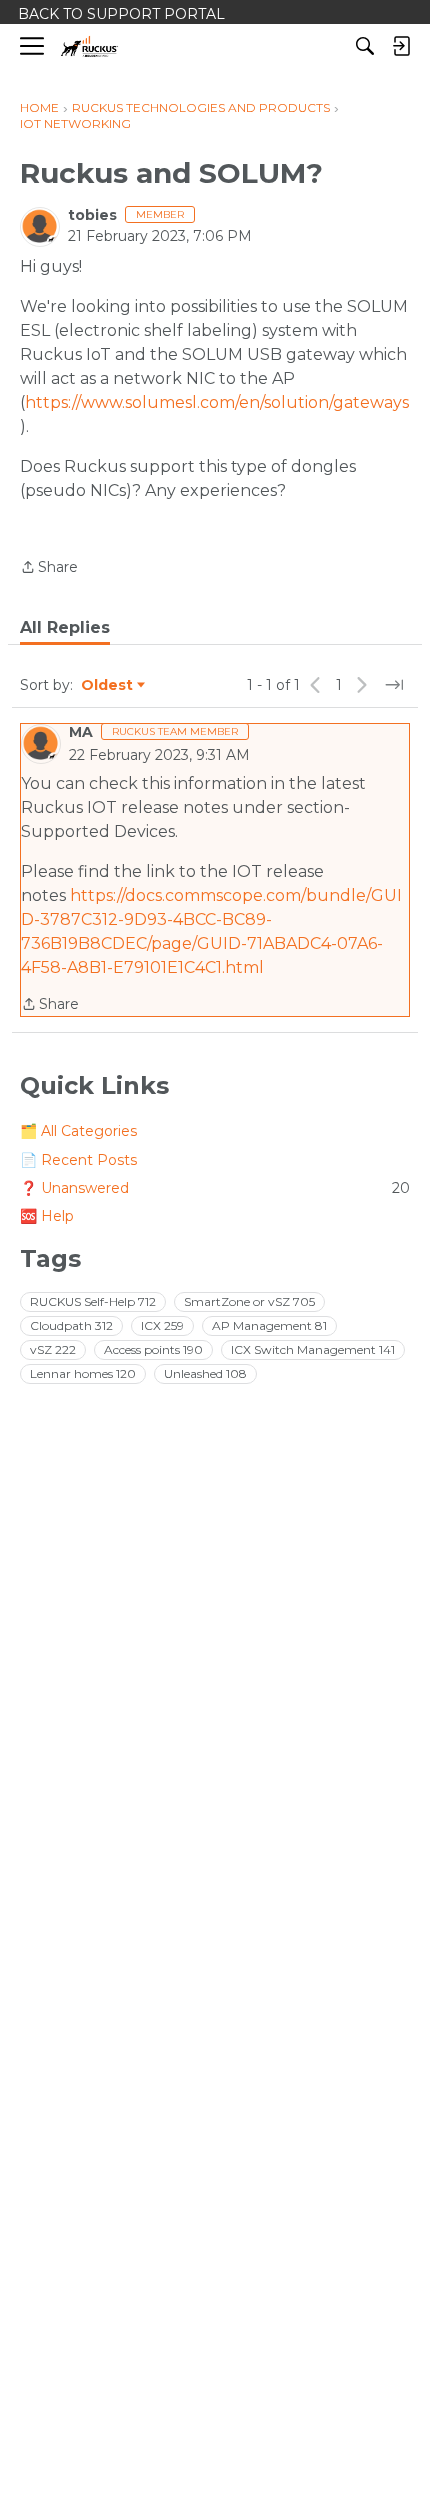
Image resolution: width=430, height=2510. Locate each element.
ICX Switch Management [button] (313, 1349)
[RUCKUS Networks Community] (89, 46)
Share (49, 568)
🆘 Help (47, 1216)
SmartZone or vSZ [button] (249, 1301)
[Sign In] (401, 46)
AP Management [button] (269, 1325)
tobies (92, 215)
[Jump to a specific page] (394, 685)
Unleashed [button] (205, 1373)
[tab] (65, 628)
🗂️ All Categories (78, 1131)
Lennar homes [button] (83, 1373)
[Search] (365, 46)
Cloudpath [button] (71, 1325)
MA (81, 732)
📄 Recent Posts (78, 1160)
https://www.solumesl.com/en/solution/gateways (217, 402)
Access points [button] (153, 1349)
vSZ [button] (53, 1349)
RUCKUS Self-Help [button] (93, 1301)
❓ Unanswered (215, 1188)
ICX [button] (162, 1325)
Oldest (108, 686)
